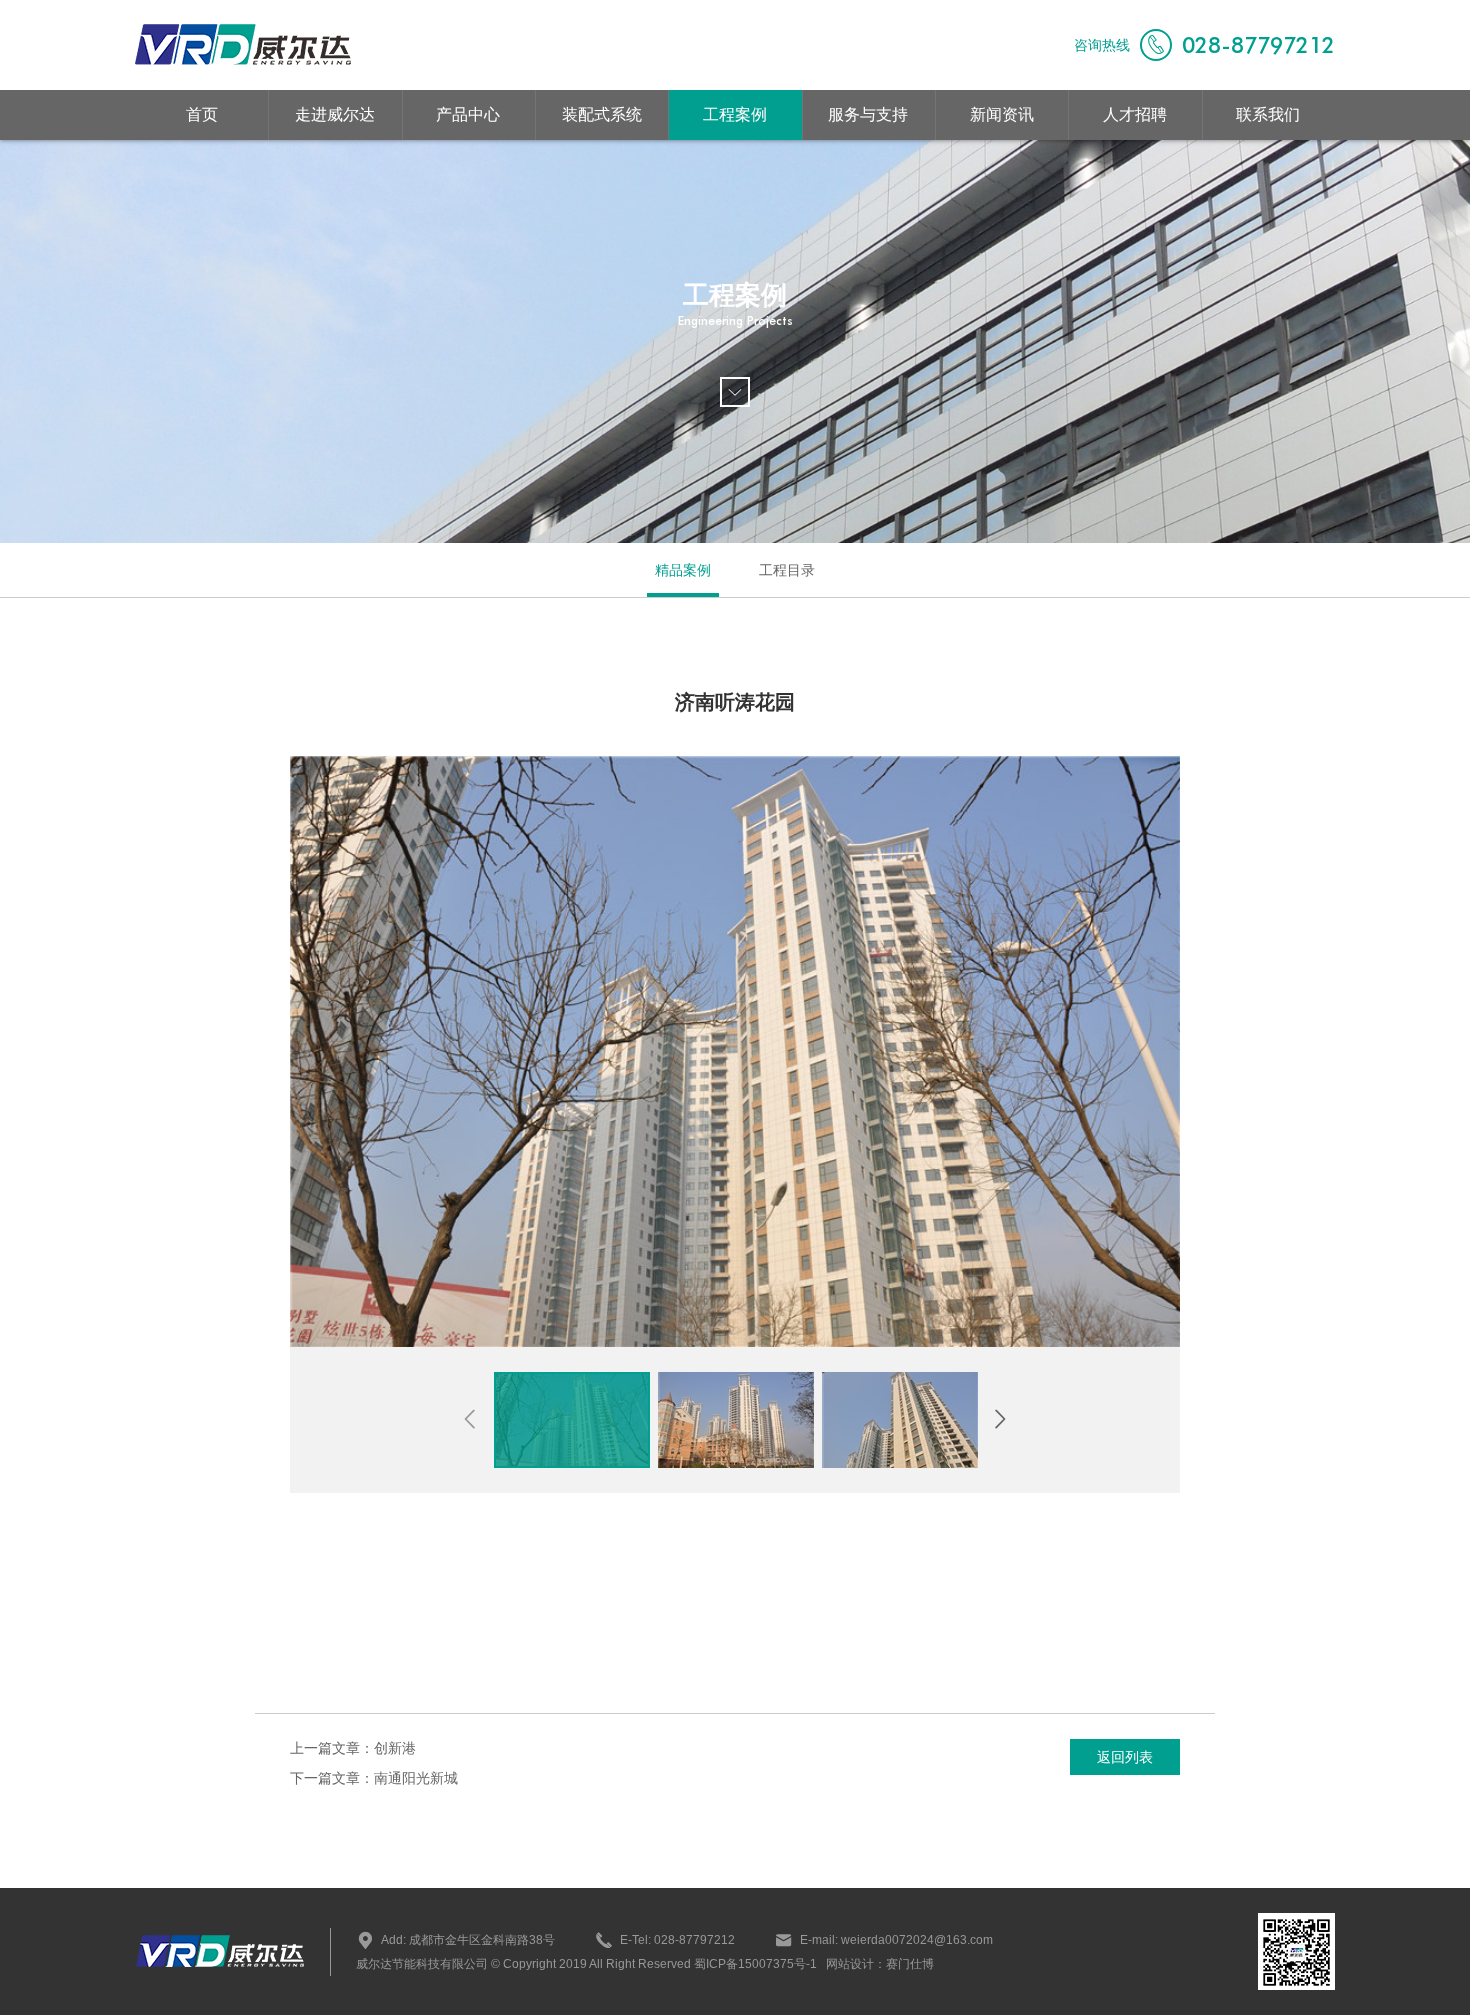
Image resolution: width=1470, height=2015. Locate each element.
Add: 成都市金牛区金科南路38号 (468, 1940)
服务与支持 (868, 114)
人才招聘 (1135, 114)
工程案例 (735, 114)
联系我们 (1268, 114)
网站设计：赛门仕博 (880, 1964)
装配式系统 (602, 114)
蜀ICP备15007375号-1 (754, 1964)
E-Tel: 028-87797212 (677, 1940)
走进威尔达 (335, 114)
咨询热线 (1204, 45)
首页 (202, 114)
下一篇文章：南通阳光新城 (374, 1778)
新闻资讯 (1002, 114)
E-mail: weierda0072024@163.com (896, 1940)
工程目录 (787, 570)
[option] (735, 1051)
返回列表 (1125, 1757)
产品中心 (468, 114)
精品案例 (683, 570)
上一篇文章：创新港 (353, 1748)
